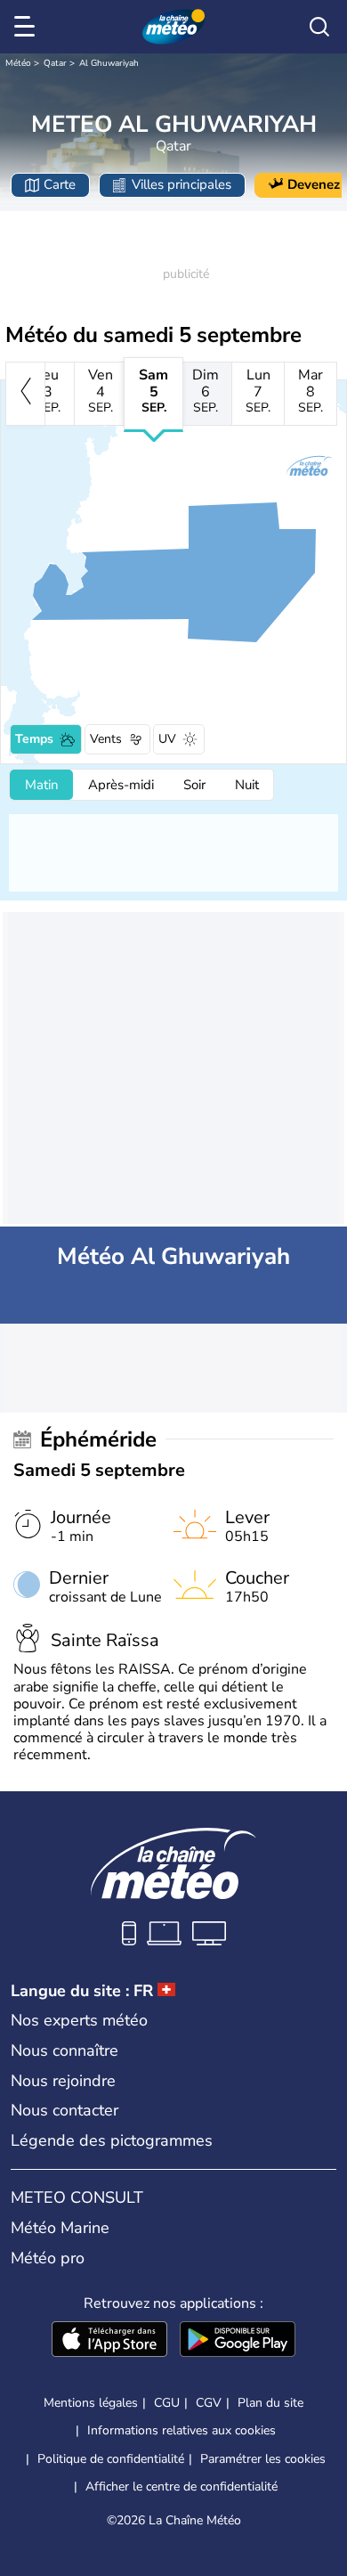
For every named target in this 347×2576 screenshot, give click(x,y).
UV (167, 739)
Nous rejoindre (63, 2081)
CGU (167, 2403)
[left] (25, 394)
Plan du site (270, 2403)
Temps (34, 739)
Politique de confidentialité (111, 2459)
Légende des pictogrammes (112, 2140)
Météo (18, 63)
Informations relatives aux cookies (182, 2430)
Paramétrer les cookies (263, 2459)
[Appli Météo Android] (238, 2341)
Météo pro (48, 2258)
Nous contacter (65, 2110)
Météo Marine (60, 2228)
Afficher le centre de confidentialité (182, 2487)
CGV (209, 2403)
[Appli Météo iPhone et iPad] (109, 2341)
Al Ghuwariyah (109, 63)
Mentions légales (91, 2403)
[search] (319, 27)
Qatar (55, 63)
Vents (106, 739)
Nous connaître (65, 2050)
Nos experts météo (79, 2020)
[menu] (28, 27)
